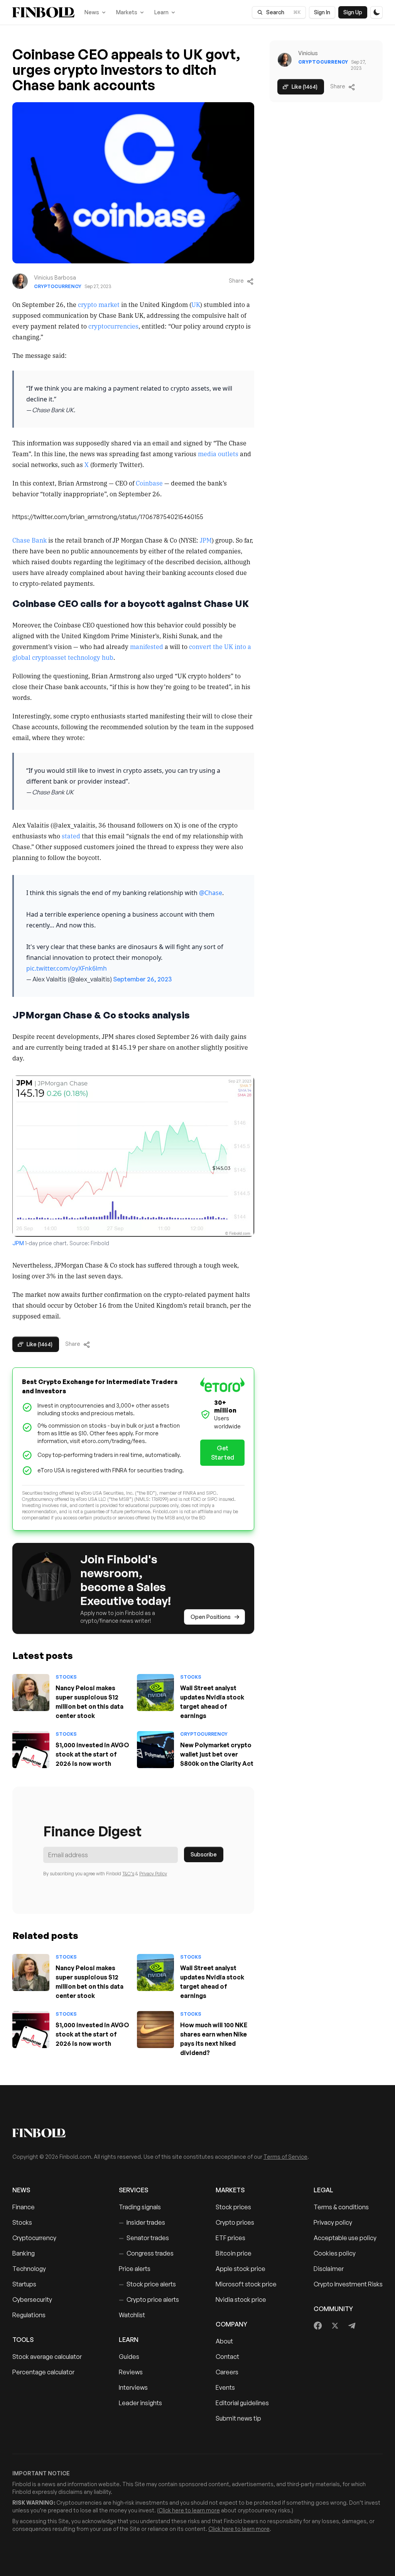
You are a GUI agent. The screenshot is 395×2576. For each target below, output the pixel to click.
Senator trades (144, 2238)
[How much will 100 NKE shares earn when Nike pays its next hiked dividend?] (155, 2030)
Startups (24, 2284)
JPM (206, 540)
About (224, 2341)
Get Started (223, 1453)
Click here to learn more (189, 2510)
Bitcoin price (234, 2253)
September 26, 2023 (142, 979)
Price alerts (135, 2269)
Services (133, 2190)
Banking (24, 2253)
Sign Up (353, 12)
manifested (147, 646)
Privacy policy (333, 2222)
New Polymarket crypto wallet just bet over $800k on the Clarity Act (217, 1754)
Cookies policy (335, 2253)
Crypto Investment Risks (348, 2284)
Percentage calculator (43, 2372)
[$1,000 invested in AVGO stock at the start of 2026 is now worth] (31, 1750)
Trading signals (140, 2207)
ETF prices (230, 2238)
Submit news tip (238, 2418)
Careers (227, 2372)
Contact (227, 2357)
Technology (29, 2269)
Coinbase (149, 483)
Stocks (66, 1677)
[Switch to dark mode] (376, 12)
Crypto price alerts (149, 2300)
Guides (129, 2357)
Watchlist (132, 2315)
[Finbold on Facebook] (318, 2326)
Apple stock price (241, 2269)
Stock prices (233, 2207)
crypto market (99, 304)
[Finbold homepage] (197, 2133)
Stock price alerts (147, 2284)
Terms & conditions (341, 2207)
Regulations (29, 2315)
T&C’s (128, 1874)
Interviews (133, 2387)
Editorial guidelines (242, 2403)
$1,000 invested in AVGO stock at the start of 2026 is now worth (92, 1754)
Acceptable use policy (345, 2238)
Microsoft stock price (246, 2284)
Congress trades (146, 2253)
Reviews (131, 2372)
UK (196, 304)
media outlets (218, 453)
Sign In (322, 12)
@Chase (211, 893)
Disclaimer (329, 2269)
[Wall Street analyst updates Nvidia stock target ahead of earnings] (155, 1693)
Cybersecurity (32, 2300)
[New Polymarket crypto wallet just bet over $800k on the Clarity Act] (155, 1750)
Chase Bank (30, 540)
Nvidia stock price (241, 2300)
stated (71, 836)
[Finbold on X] (335, 2326)
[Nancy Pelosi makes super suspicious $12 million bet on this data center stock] (31, 1693)
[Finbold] (43, 12)
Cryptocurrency (58, 286)
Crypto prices (235, 2222)
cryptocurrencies (113, 326)
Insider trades (142, 2222)
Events (225, 2387)
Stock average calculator (47, 2357)
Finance (24, 2207)
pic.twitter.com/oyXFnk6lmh (67, 968)
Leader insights (140, 2403)
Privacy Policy (153, 1874)
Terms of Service (285, 2157)
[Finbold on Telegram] (352, 2326)
